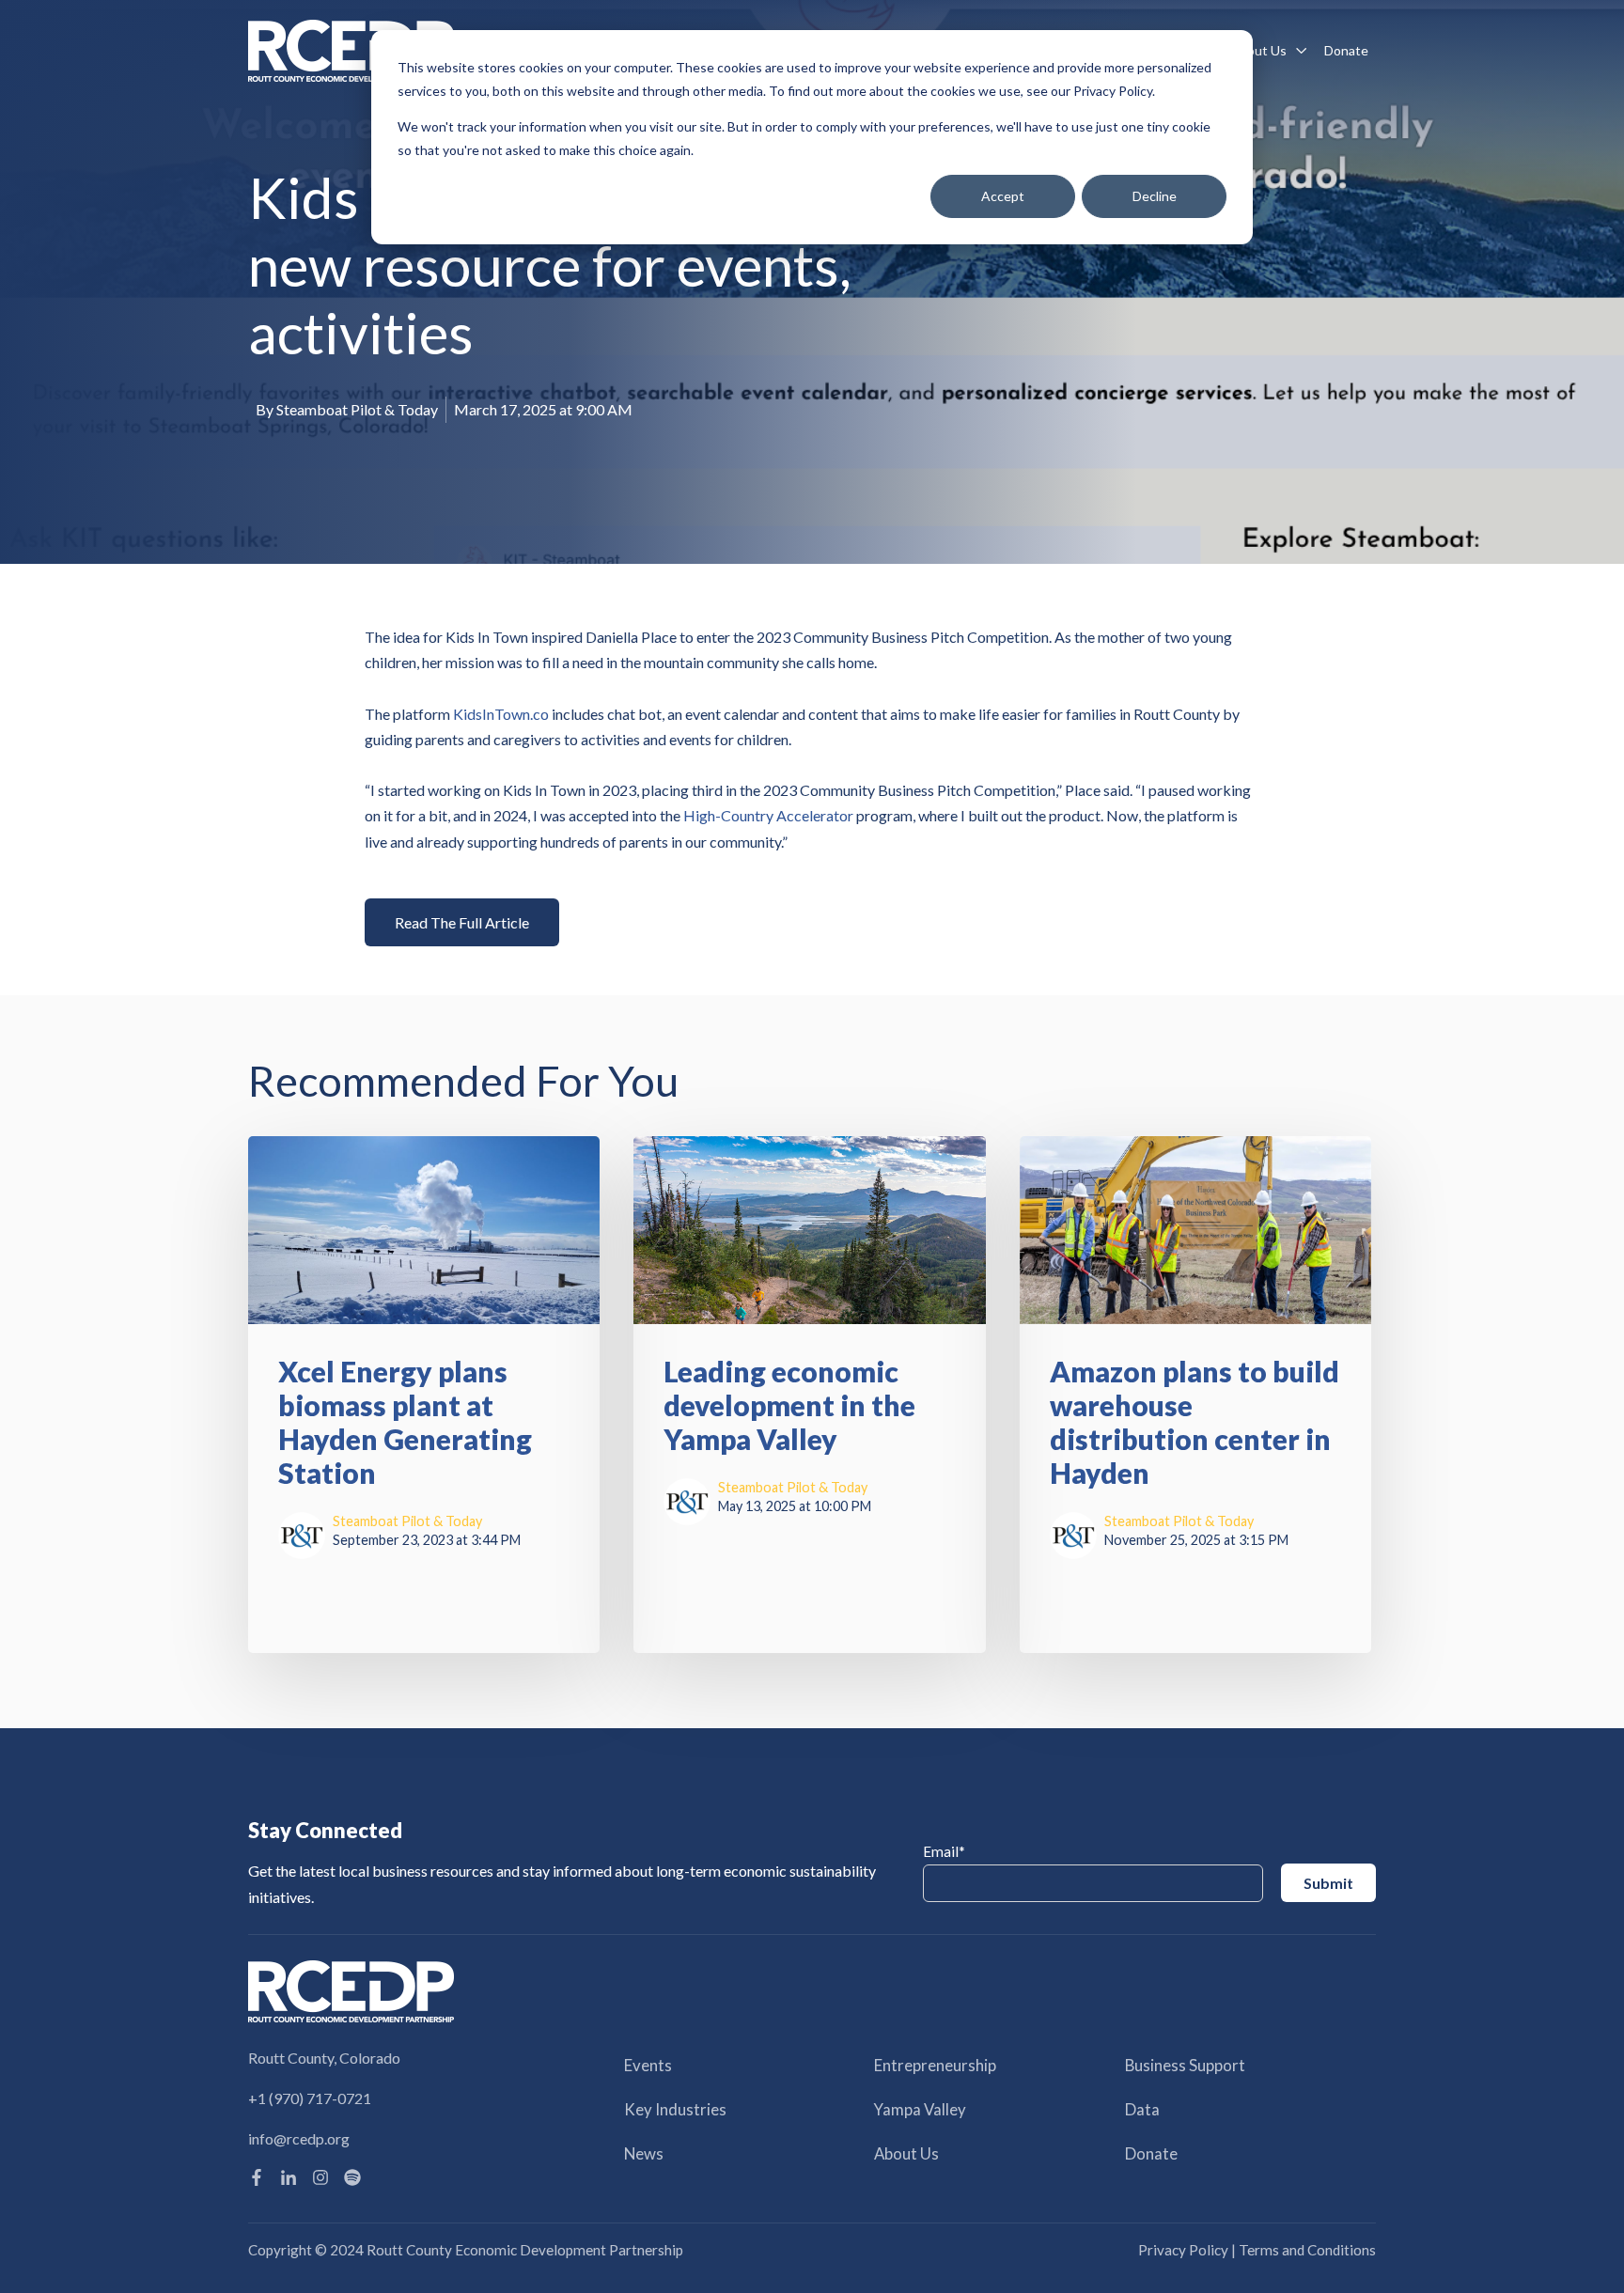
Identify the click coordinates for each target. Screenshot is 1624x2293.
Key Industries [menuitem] (675, 2109)
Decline (1155, 196)
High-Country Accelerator (768, 815)
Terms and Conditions (1307, 2250)
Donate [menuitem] (1151, 2153)
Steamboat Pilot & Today (357, 409)
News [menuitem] (644, 2153)
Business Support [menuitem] (1185, 2065)
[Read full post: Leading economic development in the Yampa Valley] (809, 1230)
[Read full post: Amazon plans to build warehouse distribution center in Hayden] (1195, 1230)
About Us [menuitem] (906, 2153)
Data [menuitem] (1142, 2109)
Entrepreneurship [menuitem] (935, 2065)
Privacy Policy (1183, 2250)
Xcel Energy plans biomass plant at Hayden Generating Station (405, 1422)
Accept (1003, 196)
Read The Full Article (462, 922)
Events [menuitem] (648, 2065)
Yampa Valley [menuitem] (920, 2109)
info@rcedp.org (299, 2138)
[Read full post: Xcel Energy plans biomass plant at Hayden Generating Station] (424, 1230)
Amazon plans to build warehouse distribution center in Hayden (1195, 1422)
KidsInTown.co (501, 714)
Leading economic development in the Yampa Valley (789, 1405)
